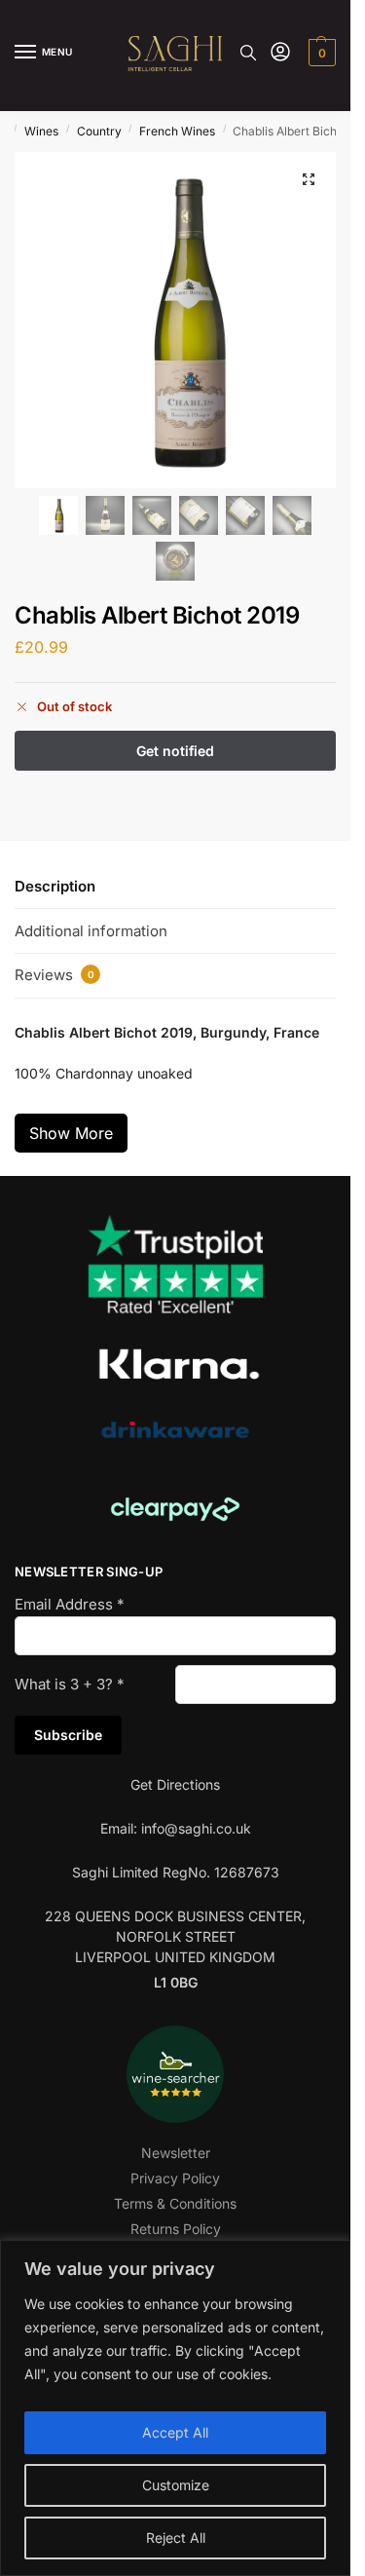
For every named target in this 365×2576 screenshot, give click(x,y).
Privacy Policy (175, 2178)
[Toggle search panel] (248, 53)
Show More (71, 1133)
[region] (175, 2408)
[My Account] (280, 53)
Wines (41, 131)
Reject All (176, 2538)
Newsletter (176, 2153)
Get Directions (175, 1784)
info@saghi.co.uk (196, 1828)
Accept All (175, 2432)
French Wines (177, 131)
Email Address (70, 1604)
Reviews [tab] (55, 975)
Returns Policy (176, 2229)
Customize (176, 2485)
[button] (320, 53)
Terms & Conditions (175, 2203)
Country (99, 131)
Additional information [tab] (91, 931)
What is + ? (70, 1684)
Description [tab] (55, 886)
